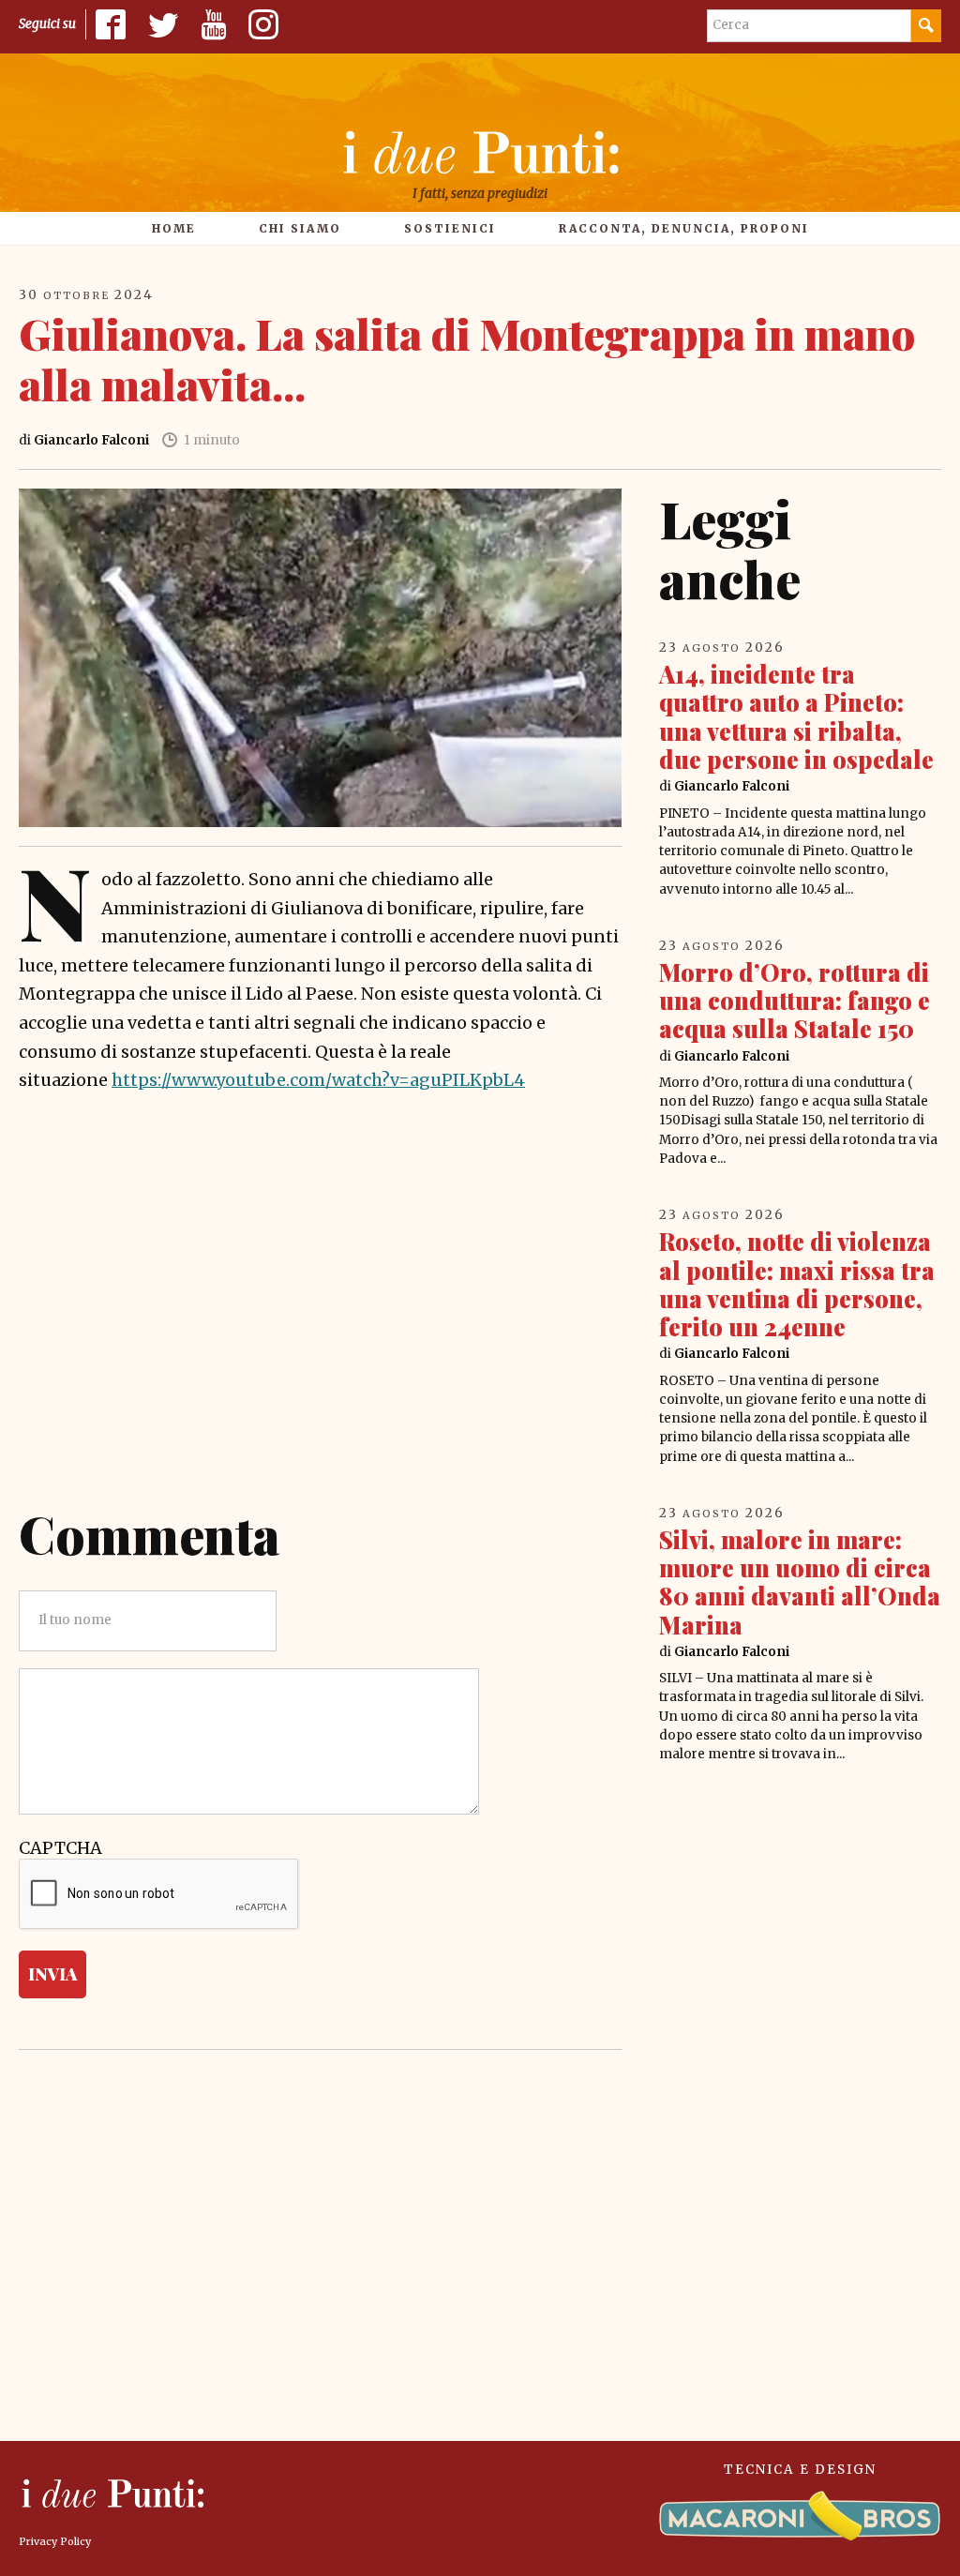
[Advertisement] (320, 1330)
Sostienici (450, 228)
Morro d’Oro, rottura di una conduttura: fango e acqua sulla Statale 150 (795, 1000)
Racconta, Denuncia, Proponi (684, 228)
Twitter (163, 24)
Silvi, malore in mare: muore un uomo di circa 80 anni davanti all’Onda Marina (800, 1582)
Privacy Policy (55, 2541)
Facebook (111, 24)
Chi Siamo (300, 228)
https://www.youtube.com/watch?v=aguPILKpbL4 (318, 1080)
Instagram (263, 24)
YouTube (213, 24)
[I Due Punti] (480, 152)
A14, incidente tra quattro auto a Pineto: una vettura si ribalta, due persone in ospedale (796, 716)
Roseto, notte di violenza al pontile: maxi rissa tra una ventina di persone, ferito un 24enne (797, 1284)
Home (174, 228)
